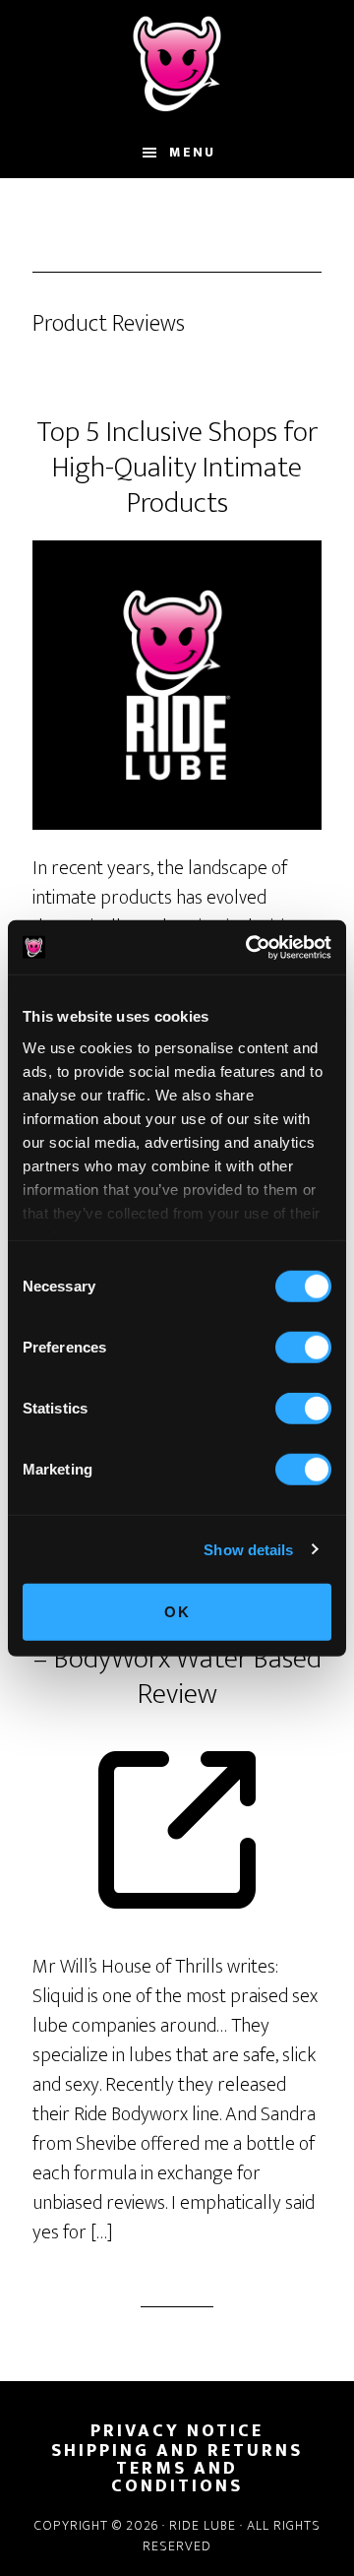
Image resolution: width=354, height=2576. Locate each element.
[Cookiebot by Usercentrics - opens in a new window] (250, 947)
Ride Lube (177, 64)
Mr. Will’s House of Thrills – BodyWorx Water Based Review (177, 1659)
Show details (248, 1549)
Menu (192, 152)
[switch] (303, 1348)
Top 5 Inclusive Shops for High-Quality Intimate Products (177, 468)
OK (177, 1612)
